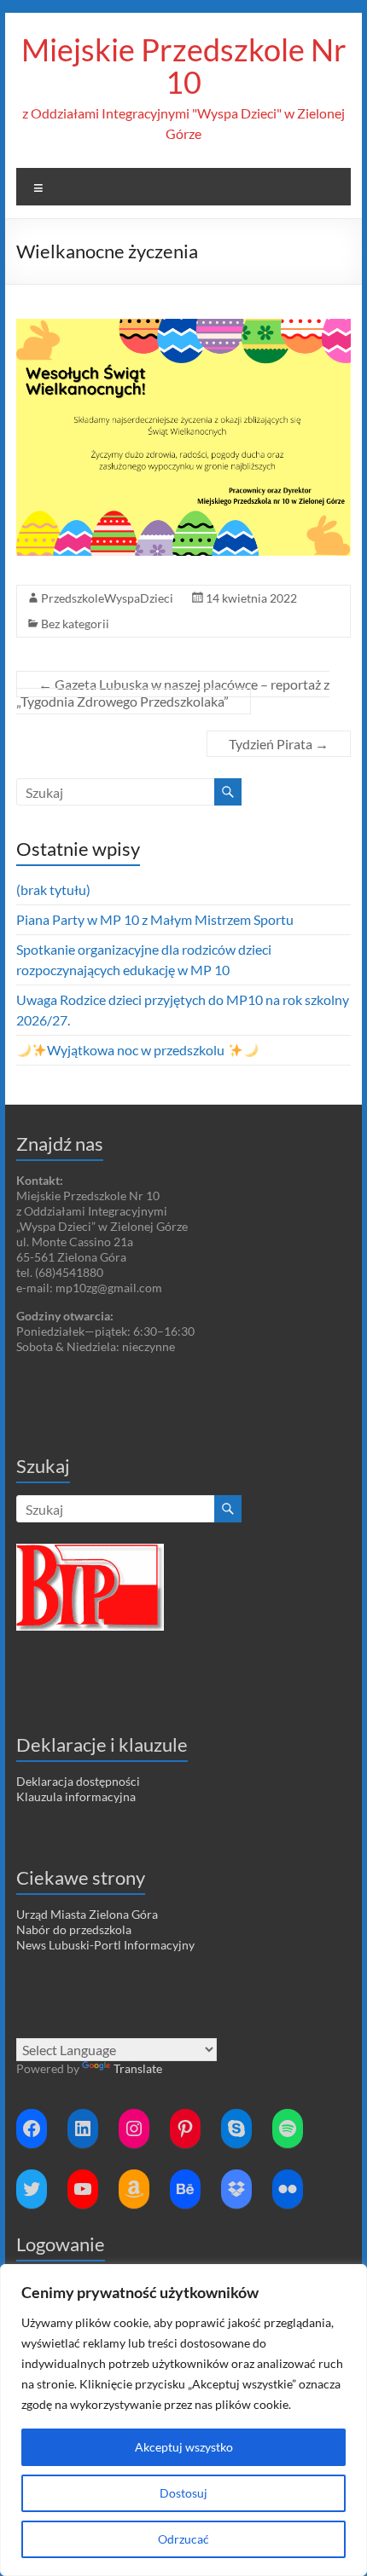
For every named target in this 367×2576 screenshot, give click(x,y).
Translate (138, 2068)
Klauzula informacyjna (76, 1796)
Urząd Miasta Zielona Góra (87, 1914)
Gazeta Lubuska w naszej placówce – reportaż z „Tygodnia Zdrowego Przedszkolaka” (173, 693)
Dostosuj (183, 2493)
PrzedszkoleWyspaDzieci (107, 598)
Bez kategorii (75, 624)
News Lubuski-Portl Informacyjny (105, 1945)
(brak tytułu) (53, 889)
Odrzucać (183, 2539)
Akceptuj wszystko (184, 2447)
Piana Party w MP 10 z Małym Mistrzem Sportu (155, 919)
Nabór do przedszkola (74, 1929)
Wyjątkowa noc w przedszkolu (137, 1050)
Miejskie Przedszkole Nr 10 (184, 66)
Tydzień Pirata (279, 744)
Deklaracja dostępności (78, 1781)
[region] (183, 2420)
